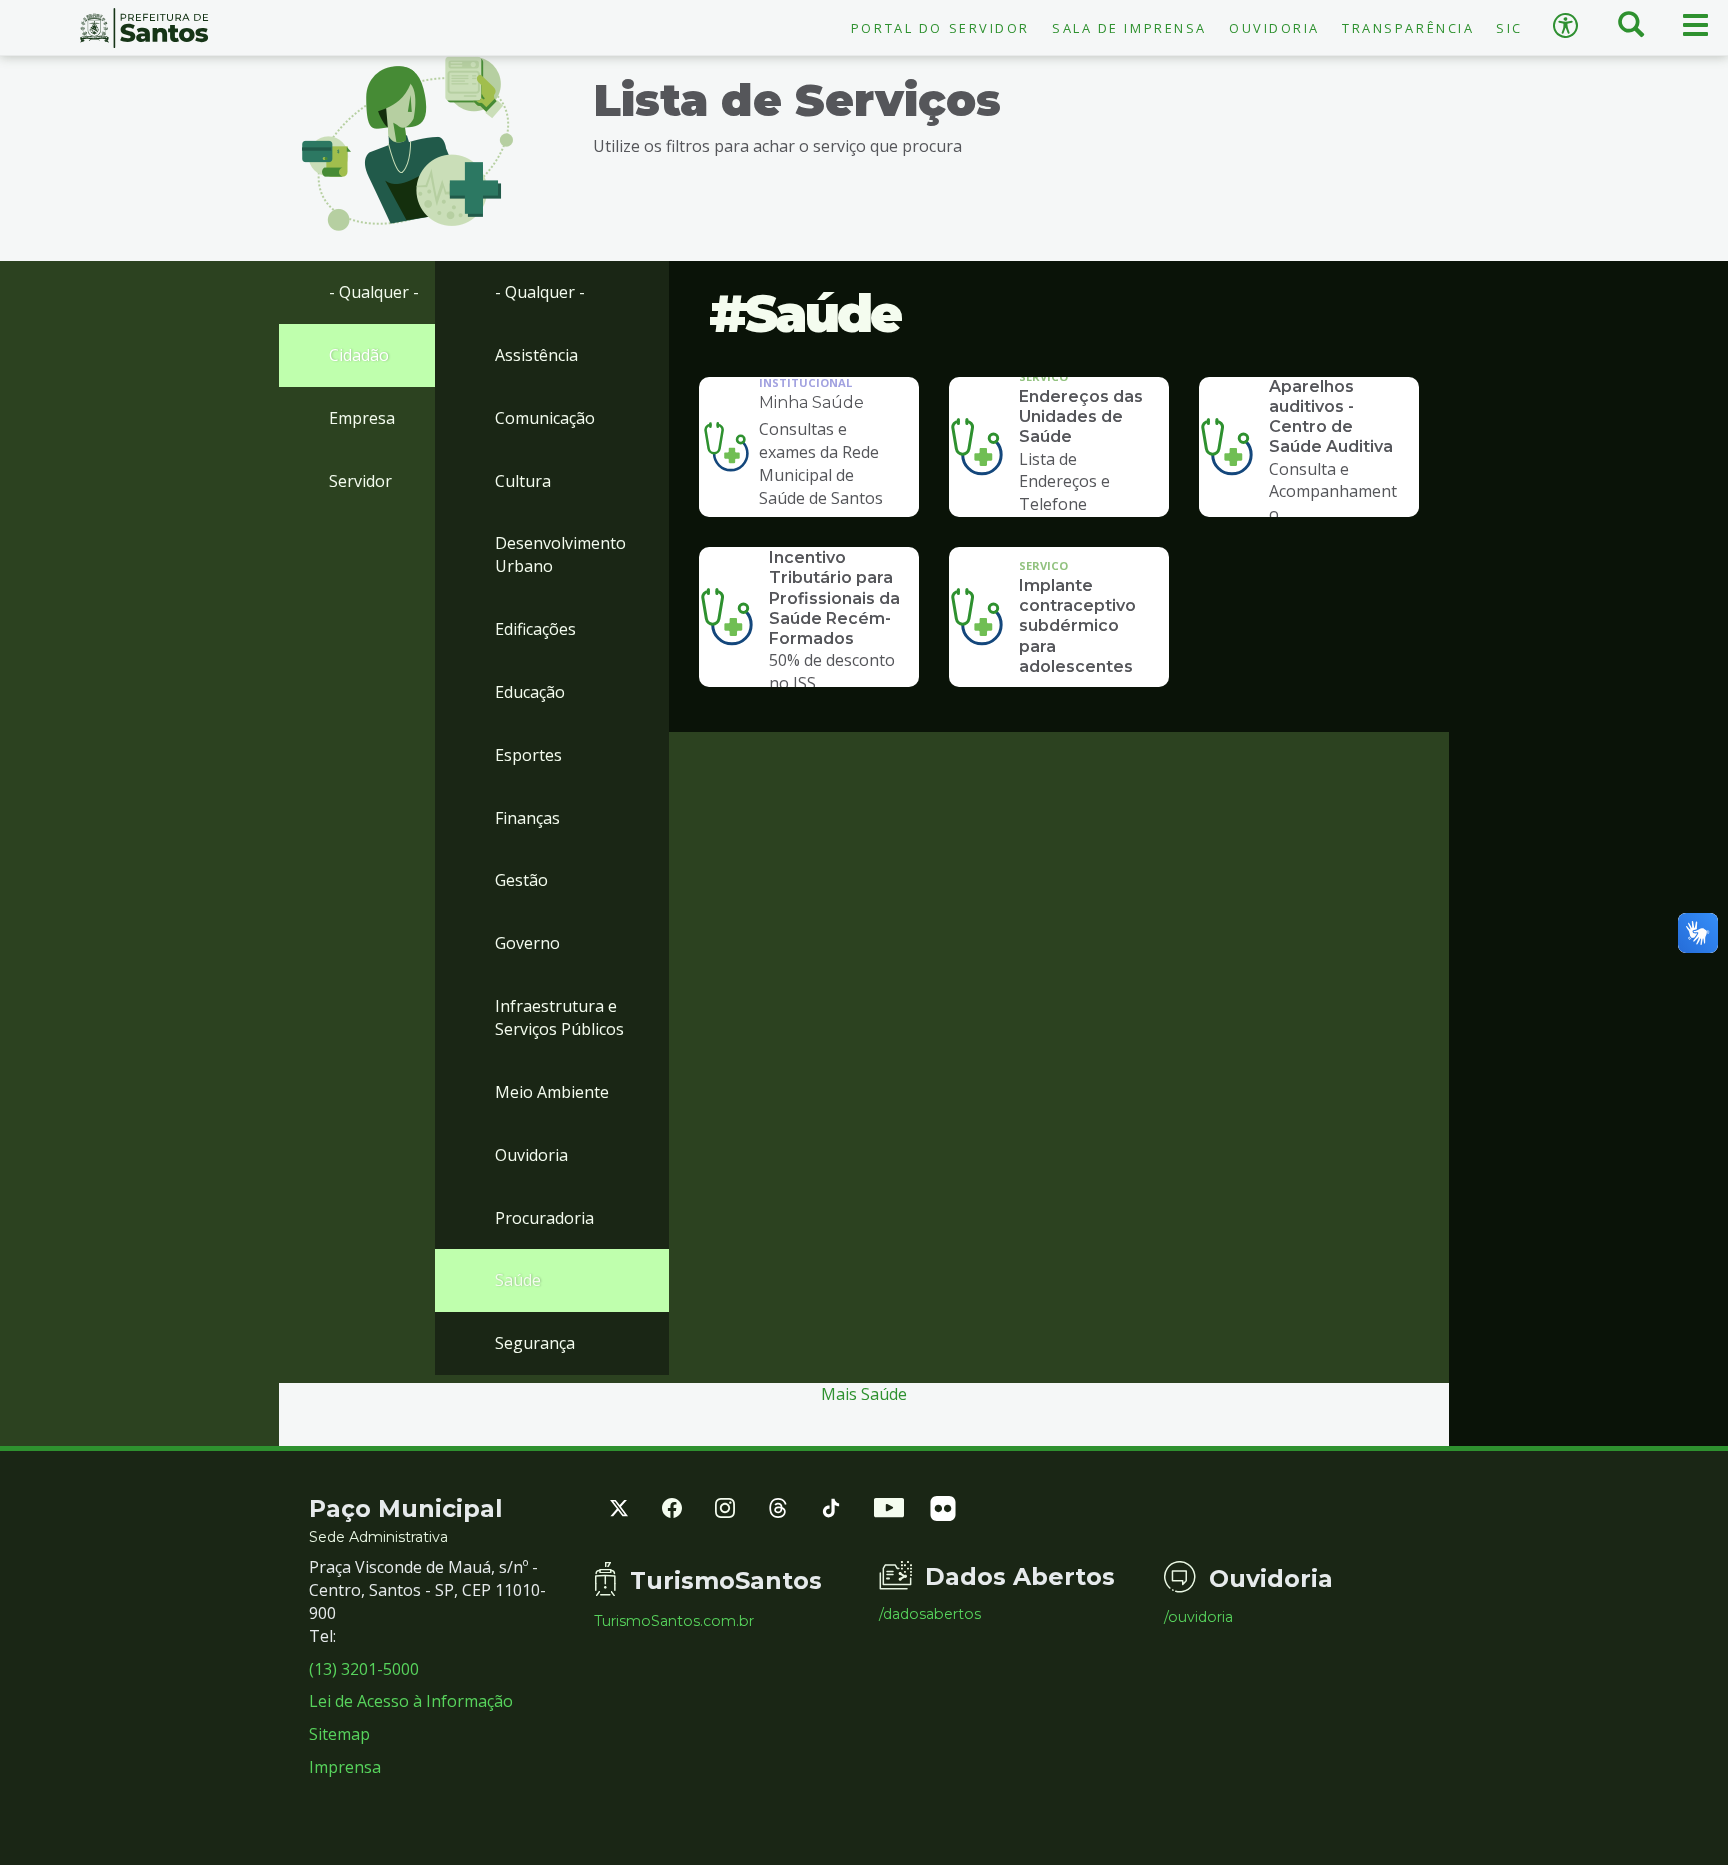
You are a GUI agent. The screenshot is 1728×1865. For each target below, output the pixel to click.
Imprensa (345, 1767)
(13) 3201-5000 (364, 1669)
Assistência (536, 355)
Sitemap (339, 1734)
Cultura (523, 481)
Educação (530, 692)
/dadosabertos (930, 1614)
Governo (527, 943)
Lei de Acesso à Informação (411, 1701)
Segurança (535, 1343)
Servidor (360, 481)
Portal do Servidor (940, 28)
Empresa (362, 418)
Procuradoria (544, 1218)
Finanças (527, 818)
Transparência (1408, 28)
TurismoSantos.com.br (674, 1621)
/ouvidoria (1198, 1617)
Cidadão (359, 355)
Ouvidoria (1274, 28)
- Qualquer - (374, 292)
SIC (1509, 28)
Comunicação (545, 418)
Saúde (518, 1280)
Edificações (535, 629)
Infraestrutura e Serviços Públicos (559, 1017)
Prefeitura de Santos (144, 28)
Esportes (528, 755)
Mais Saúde (864, 1394)
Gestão (521, 880)
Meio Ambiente (552, 1092)
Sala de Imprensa (1129, 28)
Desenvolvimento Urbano (560, 554)
